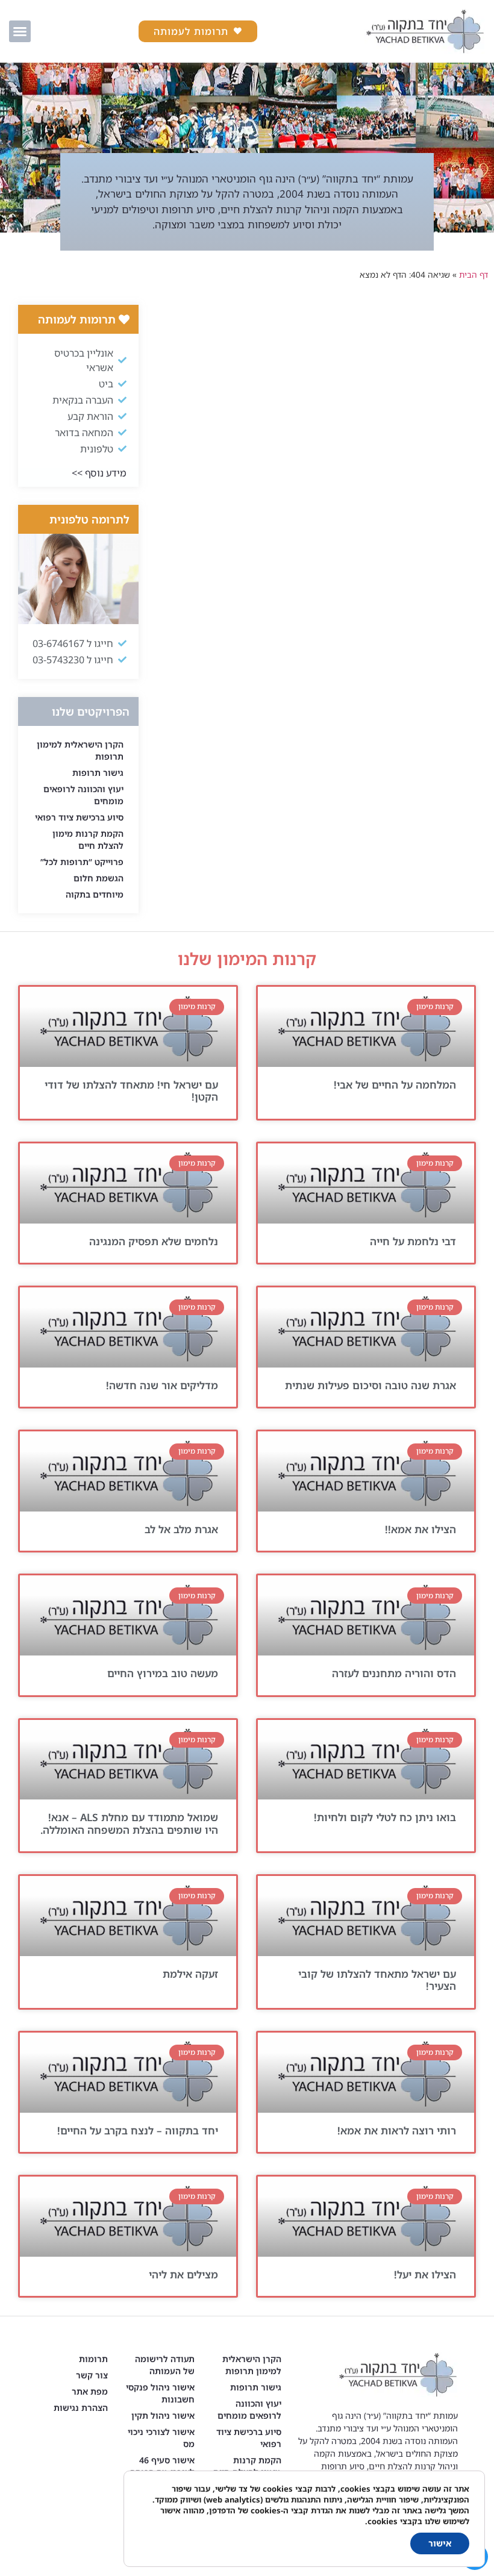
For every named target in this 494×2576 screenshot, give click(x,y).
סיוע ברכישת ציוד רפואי (79, 817)
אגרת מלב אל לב (181, 1529)
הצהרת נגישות (81, 2408)
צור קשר (92, 2375)
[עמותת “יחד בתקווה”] (425, 31)
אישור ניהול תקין (163, 2415)
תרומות (93, 2359)
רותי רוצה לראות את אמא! (397, 2131)
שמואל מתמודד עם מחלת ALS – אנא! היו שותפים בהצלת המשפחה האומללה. (129, 1823)
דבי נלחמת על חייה (413, 1241)
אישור (440, 2543)
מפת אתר (90, 2391)
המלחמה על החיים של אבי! (395, 1085)
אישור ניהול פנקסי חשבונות (160, 2393)
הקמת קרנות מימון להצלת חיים (88, 839)
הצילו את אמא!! (421, 1529)
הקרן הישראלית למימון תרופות (80, 750)
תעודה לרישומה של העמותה (165, 2365)
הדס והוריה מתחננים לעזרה (394, 1673)
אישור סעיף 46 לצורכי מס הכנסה (162, 2466)
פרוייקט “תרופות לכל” (82, 862)
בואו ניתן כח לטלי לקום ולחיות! (385, 1817)
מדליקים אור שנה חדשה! (162, 1385)
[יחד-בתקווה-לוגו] (366, 1027)
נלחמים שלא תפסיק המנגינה (154, 1241)
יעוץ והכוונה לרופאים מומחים (83, 795)
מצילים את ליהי (183, 2274)
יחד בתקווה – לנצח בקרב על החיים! (138, 2131)
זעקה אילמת (190, 1974)
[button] (20, 31)
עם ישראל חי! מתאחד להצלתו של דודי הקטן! (131, 1091)
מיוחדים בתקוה (95, 894)
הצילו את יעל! (425, 2274)
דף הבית (474, 274)
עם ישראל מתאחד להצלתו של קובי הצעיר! (377, 1980)
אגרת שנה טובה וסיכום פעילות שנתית (370, 1385)
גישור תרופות (98, 773)
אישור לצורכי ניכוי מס (161, 2438)
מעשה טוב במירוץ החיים (163, 1673)
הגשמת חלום (98, 878)
